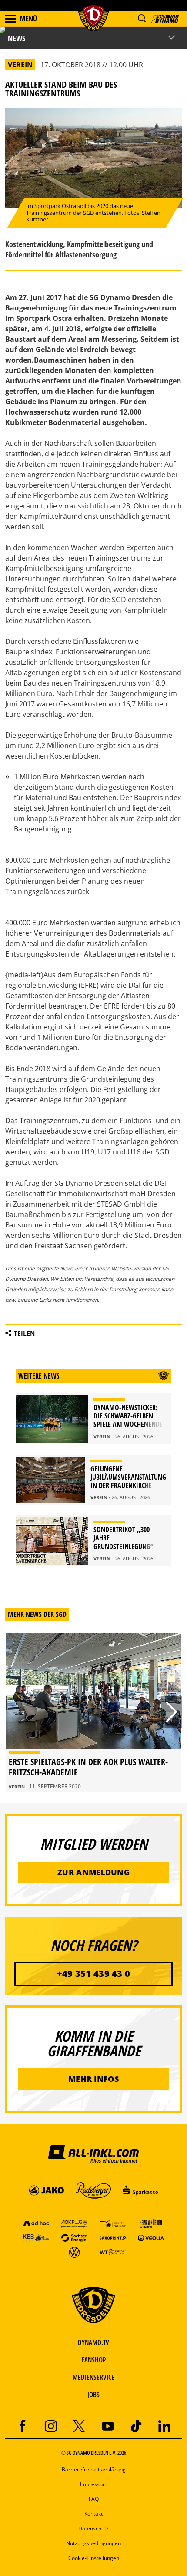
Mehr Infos (93, 2079)
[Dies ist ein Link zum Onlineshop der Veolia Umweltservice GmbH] (151, 2238)
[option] (93, 1712)
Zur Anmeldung (93, 1872)
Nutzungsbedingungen (93, 2543)
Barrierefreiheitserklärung (94, 2469)
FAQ (94, 2499)
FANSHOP (94, 2360)
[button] (142, 18)
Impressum (94, 2484)
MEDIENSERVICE (93, 2377)
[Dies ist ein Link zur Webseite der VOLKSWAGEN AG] (74, 2252)
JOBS (93, 2395)
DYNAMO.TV (93, 2342)
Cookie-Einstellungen (94, 2558)
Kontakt (93, 2514)
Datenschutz (93, 2528)
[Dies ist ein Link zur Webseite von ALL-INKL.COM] (93, 2154)
